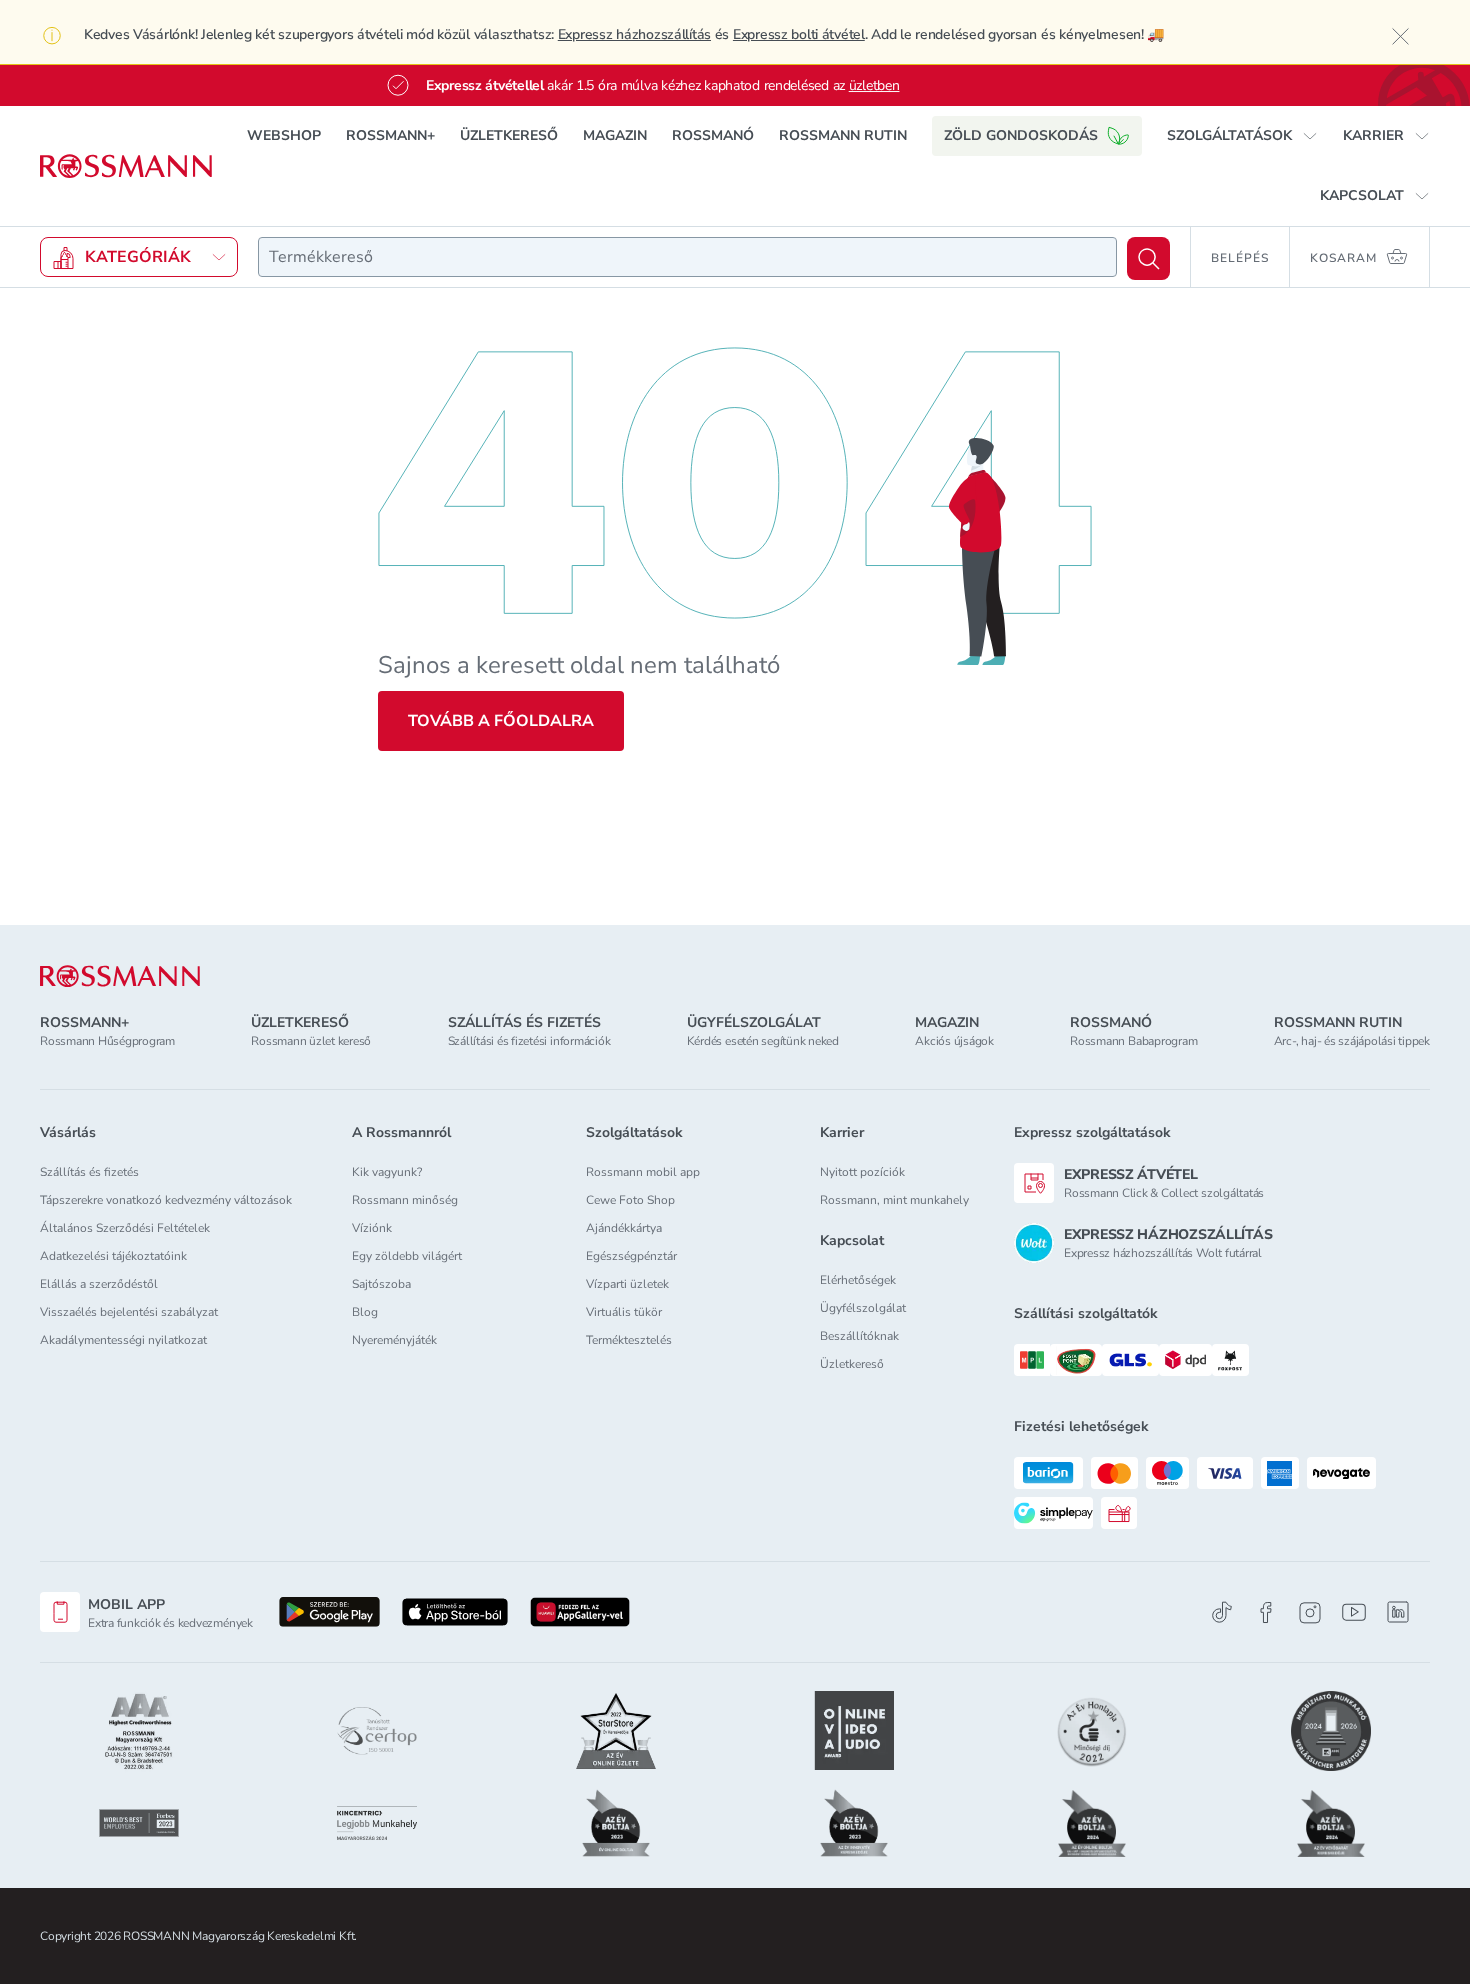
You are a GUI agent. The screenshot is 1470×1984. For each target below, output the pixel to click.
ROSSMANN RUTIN (843, 135)
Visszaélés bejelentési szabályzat (129, 1312)
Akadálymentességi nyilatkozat (123, 1340)
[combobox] (687, 257)
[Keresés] (1148, 258)
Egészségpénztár (631, 1256)
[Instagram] (1310, 1612)
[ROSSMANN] (120, 976)
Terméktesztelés (629, 1340)
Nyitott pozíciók (862, 1172)
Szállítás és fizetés (89, 1172)
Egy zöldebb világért (407, 1256)
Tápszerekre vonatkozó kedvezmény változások (166, 1200)
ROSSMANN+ (390, 135)
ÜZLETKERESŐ (509, 135)
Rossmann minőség (405, 1200)
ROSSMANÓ (713, 135)
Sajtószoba (381, 1284)
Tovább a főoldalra (501, 721)
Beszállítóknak (859, 1336)
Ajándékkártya (624, 1228)
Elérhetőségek (858, 1280)
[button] (1242, 136)
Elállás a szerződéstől (99, 1284)
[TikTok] (1222, 1612)
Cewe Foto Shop (630, 1200)
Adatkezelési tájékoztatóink (113, 1256)
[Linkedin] (1398, 1612)
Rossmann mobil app (643, 1172)
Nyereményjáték (394, 1340)
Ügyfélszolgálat (863, 1308)
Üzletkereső (852, 1364)
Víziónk (372, 1228)
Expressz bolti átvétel (799, 34)
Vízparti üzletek (627, 1284)
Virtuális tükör (624, 1312)
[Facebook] (1266, 1612)
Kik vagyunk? (387, 1172)
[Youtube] (1354, 1612)
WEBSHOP (284, 135)
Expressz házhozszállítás (634, 34)
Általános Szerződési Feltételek (125, 1228)
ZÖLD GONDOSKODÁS (1021, 135)
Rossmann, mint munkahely (894, 1200)
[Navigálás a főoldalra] (126, 166)
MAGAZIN (615, 135)
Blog (365, 1312)
